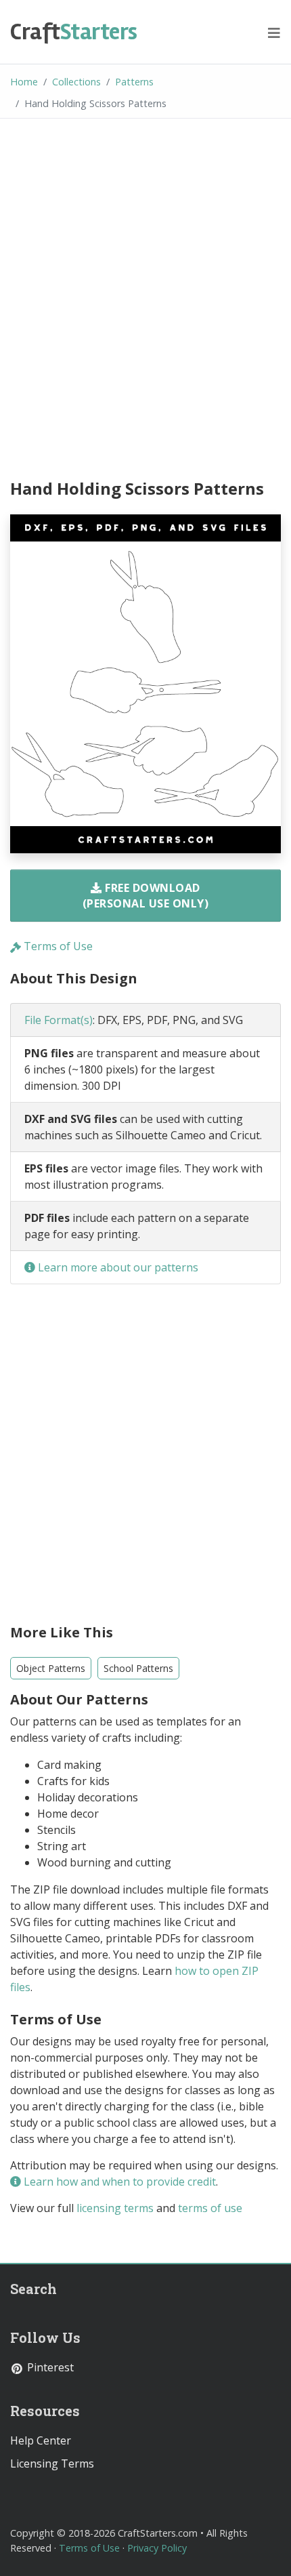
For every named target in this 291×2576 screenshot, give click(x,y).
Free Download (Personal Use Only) (146, 895)
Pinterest (49, 2367)
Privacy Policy (157, 2548)
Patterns (134, 82)
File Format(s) (59, 1020)
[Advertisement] (145, 301)
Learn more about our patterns (117, 1267)
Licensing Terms (52, 2463)
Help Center (41, 2440)
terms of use (210, 2208)
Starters (74, 32)
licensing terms (115, 2208)
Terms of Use (57, 946)
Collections (76, 82)
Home (24, 82)
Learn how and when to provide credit (118, 2182)
